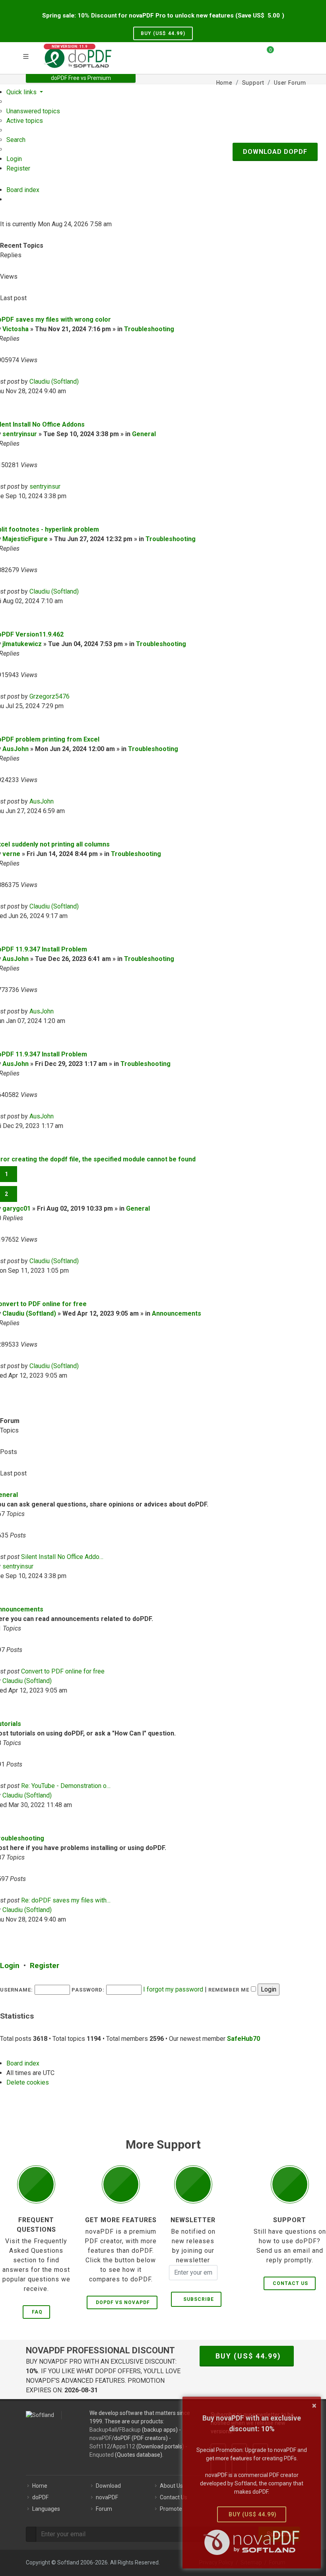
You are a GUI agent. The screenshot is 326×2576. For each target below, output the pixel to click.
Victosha (16, 329)
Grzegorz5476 (49, 696)
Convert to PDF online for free (63, 1671)
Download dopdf (275, 152)
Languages (46, 2509)
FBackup (130, 2430)
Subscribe (197, 2299)
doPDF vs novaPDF (123, 2302)
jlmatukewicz (22, 644)
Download (108, 2486)
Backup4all (103, 2430)
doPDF (40, 2497)
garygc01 (16, 1208)
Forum (104, 2509)
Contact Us (290, 2283)
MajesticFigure (25, 539)
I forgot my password (173, 1989)
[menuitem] (33, 111)
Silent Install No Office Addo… (62, 1557)
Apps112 (124, 2446)
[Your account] (283, 57)
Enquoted (102, 2455)
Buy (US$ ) (163, 33)
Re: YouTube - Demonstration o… (66, 1786)
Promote (171, 2509)
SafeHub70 (244, 2039)
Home (40, 2486)
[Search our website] (297, 53)
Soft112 (100, 2446)
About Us (171, 2486)
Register (45, 1965)
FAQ (37, 2312)
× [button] (314, 2405)
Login (10, 1965)
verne (11, 854)
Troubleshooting (149, 329)
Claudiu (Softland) (54, 381)
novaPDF (101, 2438)
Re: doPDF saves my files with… (66, 1900)
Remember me (230, 1990)
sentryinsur (20, 434)
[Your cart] (266, 53)
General (144, 434)
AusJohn (16, 749)
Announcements (177, 1313)
